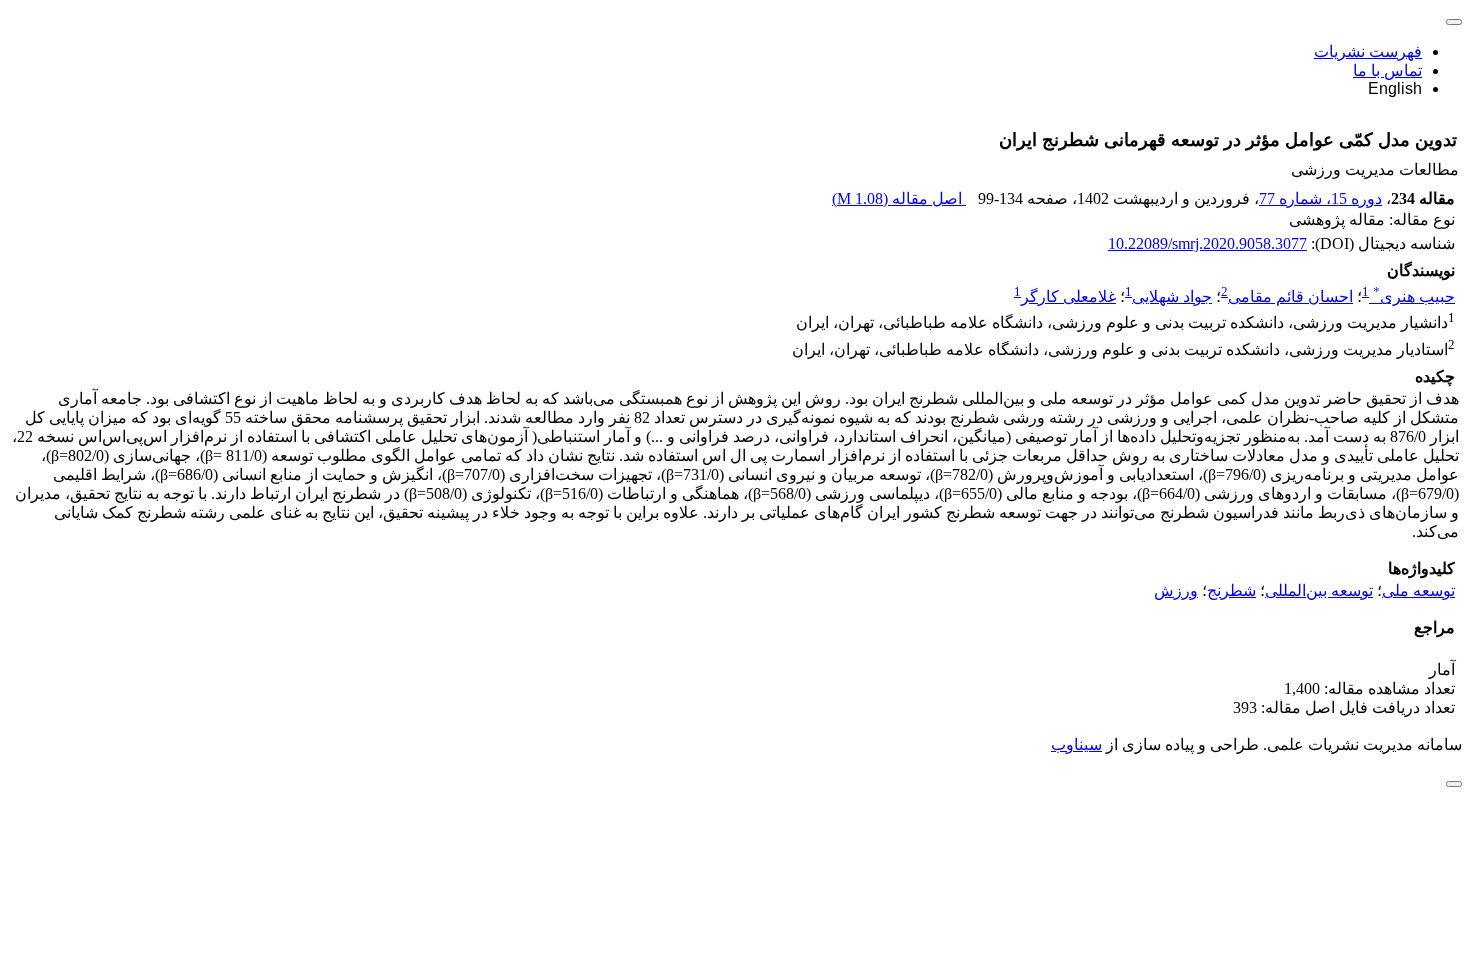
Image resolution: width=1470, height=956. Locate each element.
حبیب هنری (1414, 296)
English (1395, 88)
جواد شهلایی (1172, 296)
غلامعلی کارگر (1068, 296)
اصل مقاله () (899, 198)
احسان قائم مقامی (1290, 296)
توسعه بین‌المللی (1319, 590)
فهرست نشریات (1368, 51)
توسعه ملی (1418, 590)
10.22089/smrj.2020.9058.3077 (1207, 243)
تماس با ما (1387, 70)
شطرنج (1231, 590)
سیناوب (1076, 744)
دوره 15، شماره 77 (1320, 198)
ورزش (1176, 590)
